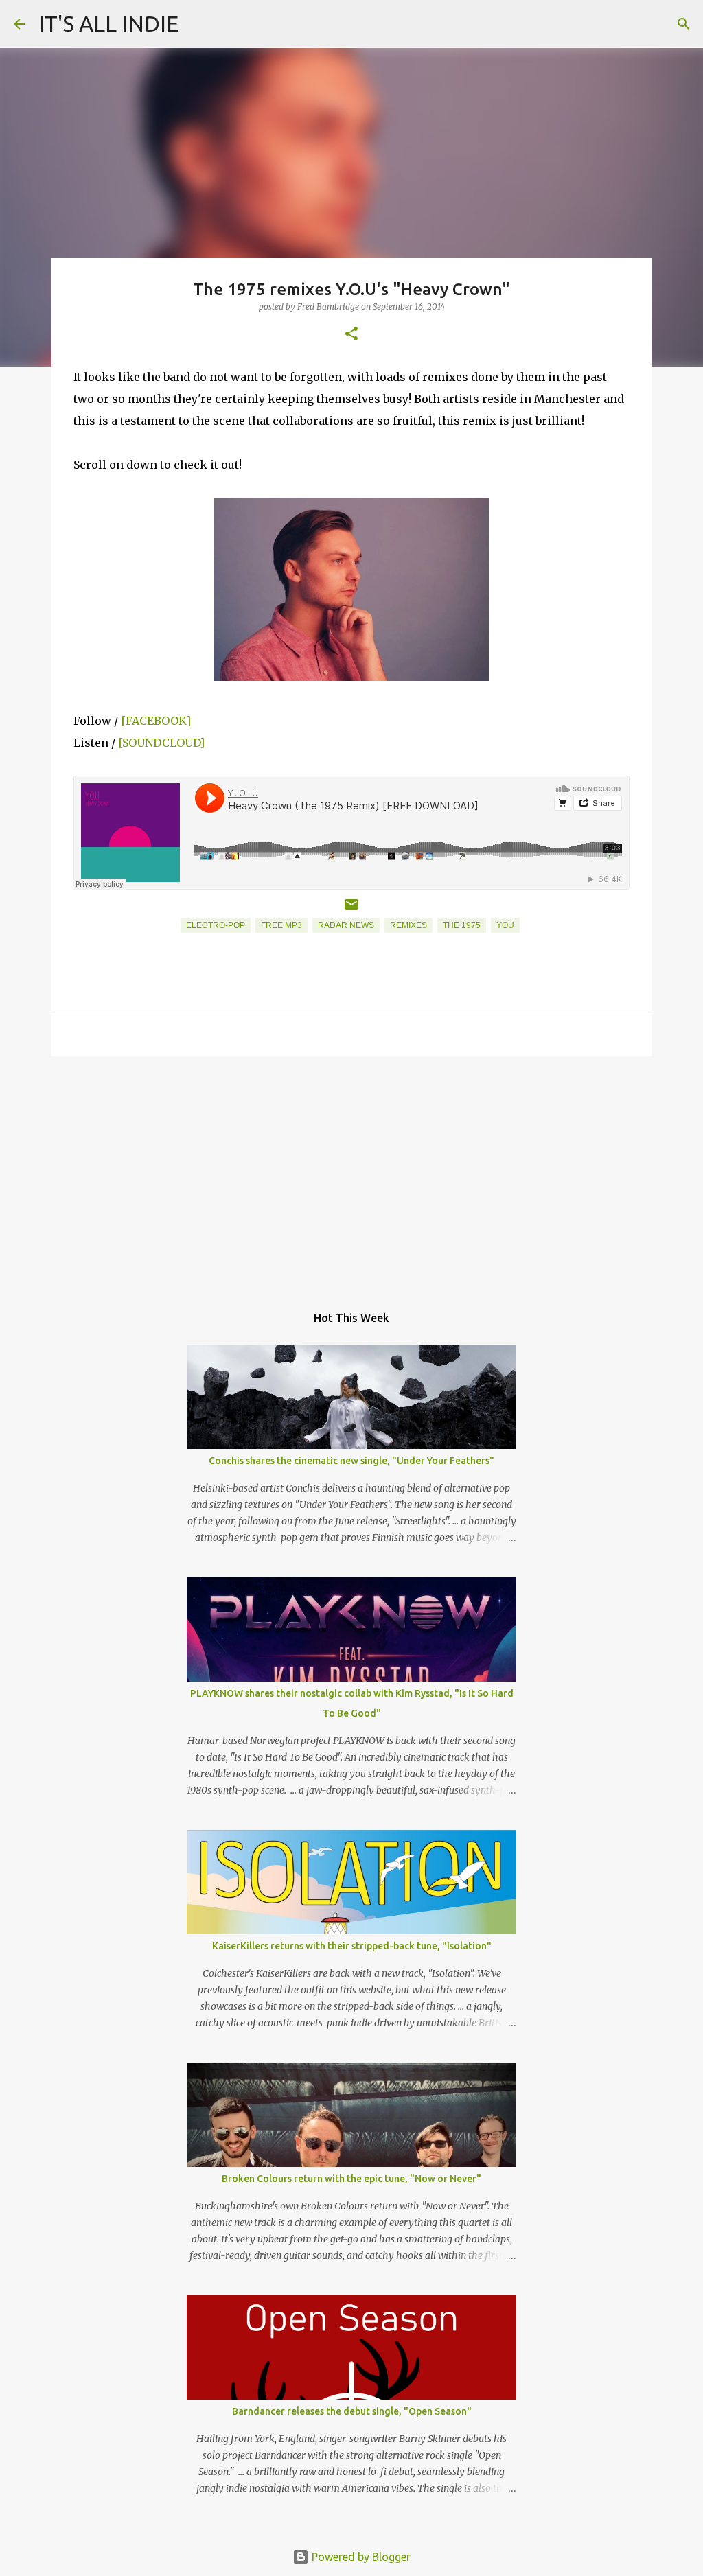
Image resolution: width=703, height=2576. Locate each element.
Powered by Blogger (360, 2557)
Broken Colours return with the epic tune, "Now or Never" (351, 2179)
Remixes (408, 925)
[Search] (684, 24)
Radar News (346, 925)
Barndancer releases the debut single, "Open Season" (352, 2411)
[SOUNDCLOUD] (161, 743)
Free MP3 (281, 925)
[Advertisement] (351, 1173)
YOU (505, 925)
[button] (351, 335)
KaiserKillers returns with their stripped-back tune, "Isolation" (352, 1946)
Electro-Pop (216, 925)
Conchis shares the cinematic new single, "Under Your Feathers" (351, 1461)
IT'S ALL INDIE (109, 23)
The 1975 (462, 925)
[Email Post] (351, 910)
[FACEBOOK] (156, 721)
